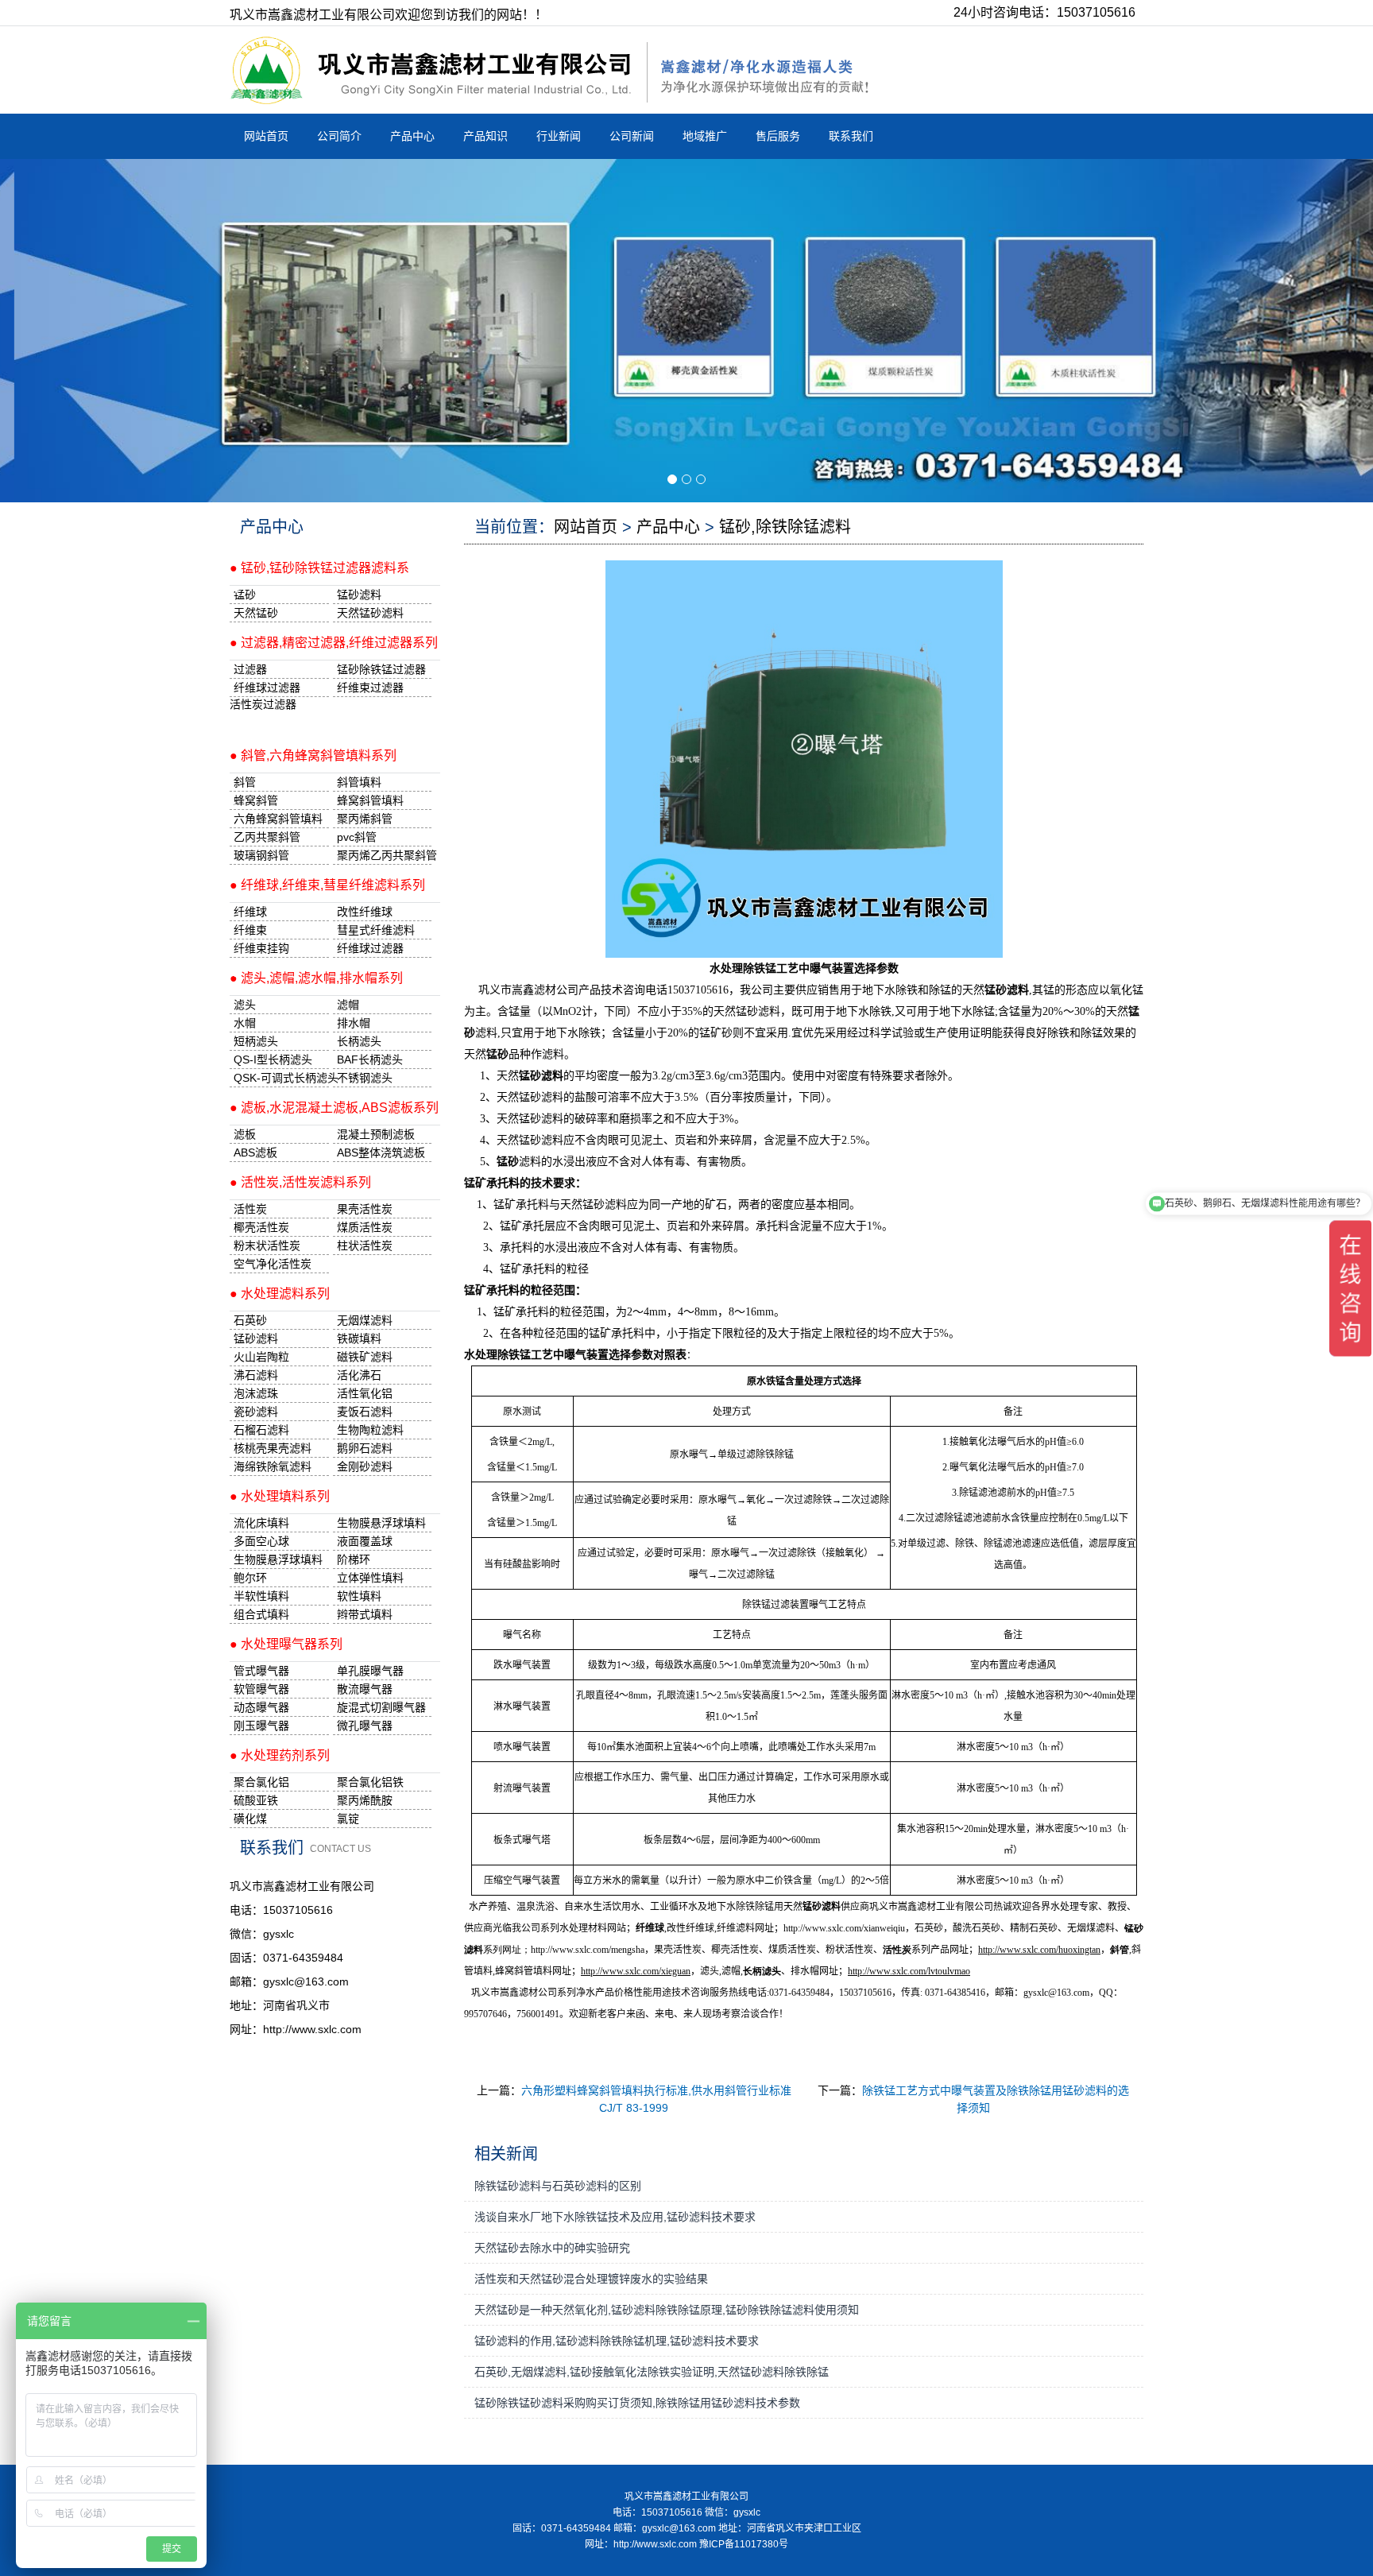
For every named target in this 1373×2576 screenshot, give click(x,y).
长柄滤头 (359, 1041)
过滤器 (250, 669)
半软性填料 (261, 1596)
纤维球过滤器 (267, 688)
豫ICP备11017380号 (744, 2544)
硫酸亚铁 (256, 1800)
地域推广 (705, 136)
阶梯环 (354, 1559)
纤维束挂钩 (261, 948)
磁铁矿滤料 (365, 1357)
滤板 (245, 1134)
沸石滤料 (256, 1375)
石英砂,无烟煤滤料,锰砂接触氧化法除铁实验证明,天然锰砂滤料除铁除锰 (652, 2372)
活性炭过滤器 (263, 704)
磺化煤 (250, 1819)
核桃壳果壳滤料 (273, 1448)
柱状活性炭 (365, 1245)
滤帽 (348, 1005)
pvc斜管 (357, 837)
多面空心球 (261, 1541)
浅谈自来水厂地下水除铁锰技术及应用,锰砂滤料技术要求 (615, 2217)
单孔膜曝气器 (370, 1671)
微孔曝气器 (365, 1726)
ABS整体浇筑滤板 (381, 1152)
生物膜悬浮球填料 (381, 1523)
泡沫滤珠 (256, 1393)
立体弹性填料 (370, 1578)
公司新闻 (632, 136)
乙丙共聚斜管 (267, 837)
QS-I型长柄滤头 (273, 1059)
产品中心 (412, 136)
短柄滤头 (256, 1041)
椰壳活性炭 (261, 1227)
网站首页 (266, 136)
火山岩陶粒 (261, 1357)
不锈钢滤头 (365, 1078)
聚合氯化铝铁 (370, 1782)
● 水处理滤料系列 (280, 1294)
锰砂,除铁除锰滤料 (785, 527)
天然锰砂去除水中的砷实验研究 (552, 2248)
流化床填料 (261, 1523)
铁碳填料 (359, 1338)
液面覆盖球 (365, 1541)
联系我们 (851, 136)
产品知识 (485, 136)
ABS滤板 (255, 1152)
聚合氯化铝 (261, 1782)
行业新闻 (559, 136)
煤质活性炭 (365, 1227)
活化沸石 (359, 1375)
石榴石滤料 (261, 1430)
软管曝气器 (261, 1689)
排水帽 (354, 1023)
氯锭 (348, 1819)
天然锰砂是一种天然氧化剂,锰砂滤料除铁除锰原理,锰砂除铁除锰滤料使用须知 (667, 2310)
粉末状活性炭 (267, 1245)
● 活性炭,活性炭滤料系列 (300, 1182)
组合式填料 (261, 1614)
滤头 (245, 1005)
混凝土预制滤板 (376, 1134)
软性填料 (359, 1596)
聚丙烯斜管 (365, 819)
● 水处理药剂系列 (280, 1755)
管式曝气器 (261, 1671)
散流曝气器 (365, 1689)
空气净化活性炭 (273, 1264)
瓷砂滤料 (256, 1412)
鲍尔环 (250, 1578)
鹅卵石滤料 (365, 1448)
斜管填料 (359, 782)
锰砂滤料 (256, 1338)
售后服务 (778, 136)
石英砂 (250, 1320)
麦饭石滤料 (365, 1412)
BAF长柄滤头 (370, 1059)
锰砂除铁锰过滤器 (381, 669)
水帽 (245, 1023)
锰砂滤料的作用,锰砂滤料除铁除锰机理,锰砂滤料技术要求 (617, 2341)
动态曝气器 (261, 1707)
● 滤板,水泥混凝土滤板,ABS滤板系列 (334, 1108)
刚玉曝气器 (261, 1726)
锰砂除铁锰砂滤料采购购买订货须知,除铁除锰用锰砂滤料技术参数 (637, 2403)
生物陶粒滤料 (370, 1430)
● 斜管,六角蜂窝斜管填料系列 (313, 755)
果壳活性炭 (365, 1209)
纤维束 (250, 930)
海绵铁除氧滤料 (273, 1466)
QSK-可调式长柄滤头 (281, 1078)
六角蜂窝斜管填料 (278, 819)
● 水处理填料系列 (280, 1496)
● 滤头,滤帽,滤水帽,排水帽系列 (316, 978)
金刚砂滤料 (365, 1466)
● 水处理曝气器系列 (286, 1644)
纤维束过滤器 (370, 688)
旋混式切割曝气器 (381, 1707)
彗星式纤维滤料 (376, 930)
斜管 (245, 782)
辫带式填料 (365, 1614)
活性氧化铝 (365, 1393)
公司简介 (339, 136)
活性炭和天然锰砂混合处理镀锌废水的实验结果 (591, 2279)
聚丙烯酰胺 (365, 1800)
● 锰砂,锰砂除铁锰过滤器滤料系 (319, 568)
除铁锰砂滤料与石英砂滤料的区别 (558, 2186)
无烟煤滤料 (365, 1320)
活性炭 (250, 1209)
